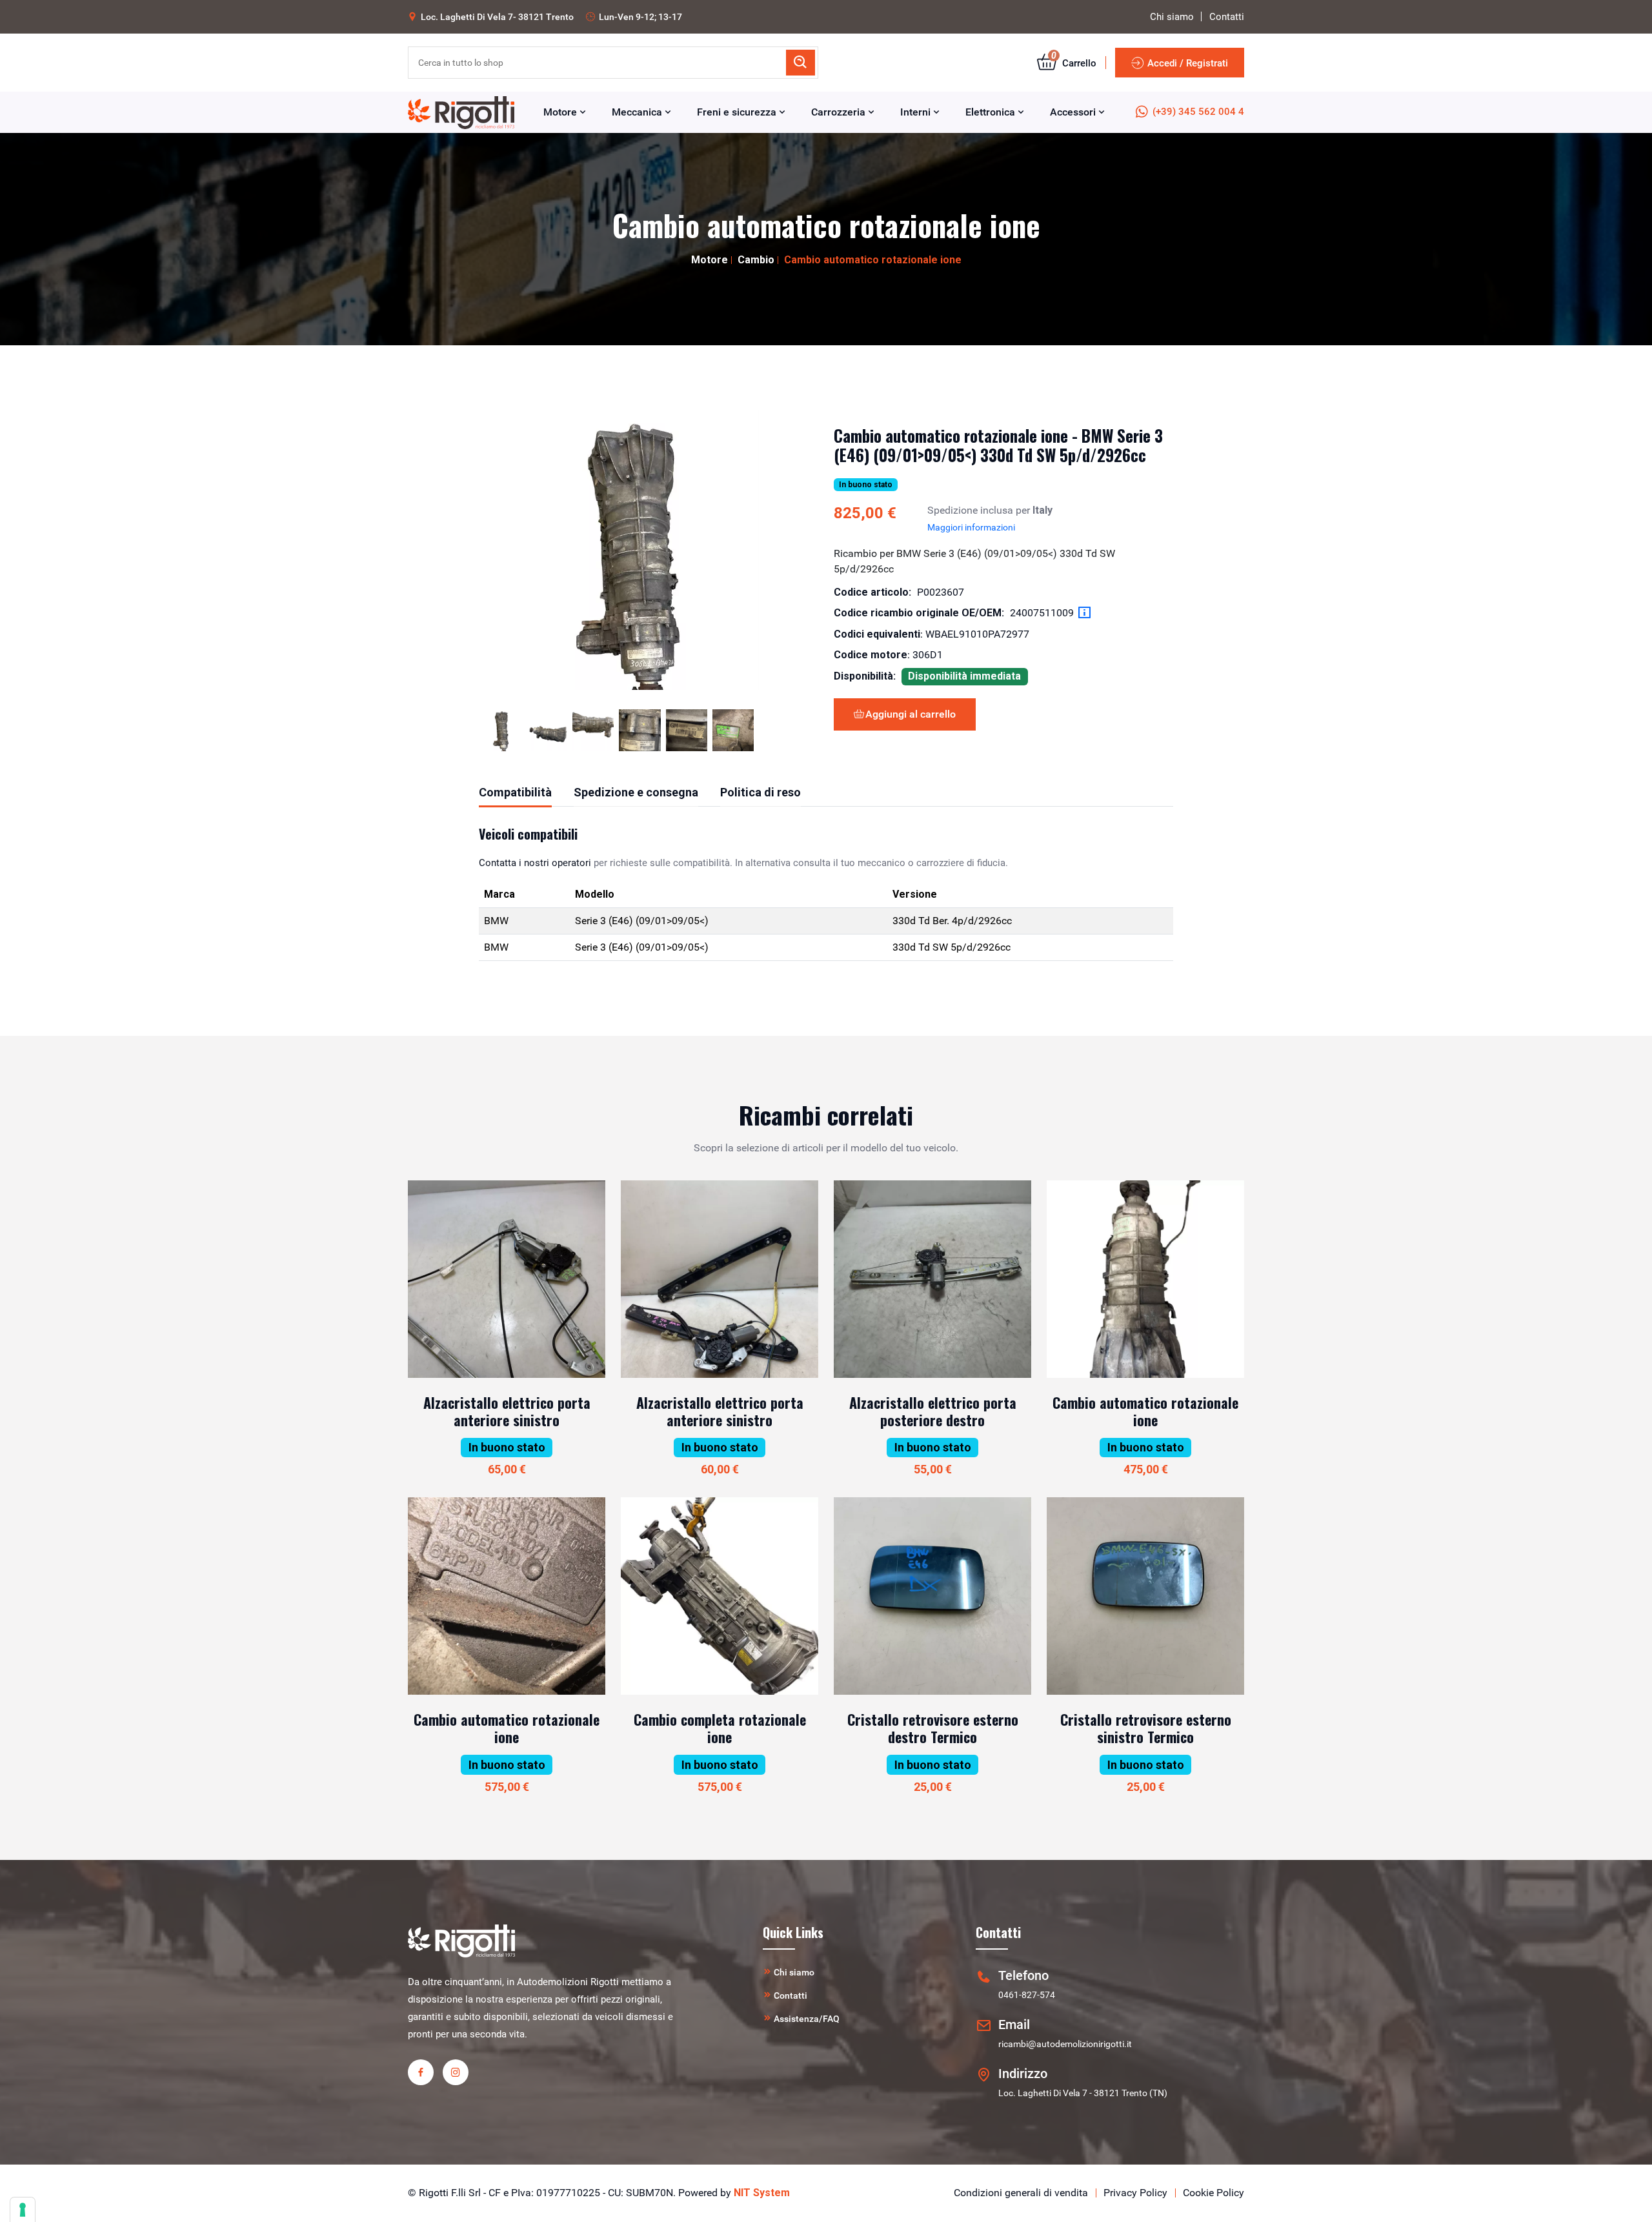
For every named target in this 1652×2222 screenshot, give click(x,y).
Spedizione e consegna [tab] (636, 792)
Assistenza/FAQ (807, 2019)
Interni (917, 112)
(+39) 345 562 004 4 (1198, 112)
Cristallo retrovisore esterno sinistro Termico (1146, 1728)
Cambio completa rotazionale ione (720, 1728)
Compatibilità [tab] (515, 792)
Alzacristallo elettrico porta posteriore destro (933, 1411)
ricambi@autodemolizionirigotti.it (1065, 2044)
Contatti (1227, 17)
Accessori (1074, 112)
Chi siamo (1172, 17)
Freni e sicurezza (738, 112)
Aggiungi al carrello (911, 714)
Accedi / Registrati (1188, 63)
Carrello (1074, 63)
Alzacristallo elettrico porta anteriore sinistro (507, 1411)
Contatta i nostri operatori (535, 863)
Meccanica (638, 112)
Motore (561, 112)
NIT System (762, 2193)
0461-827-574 (1027, 1995)
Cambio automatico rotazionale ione (1145, 1411)
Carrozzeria (840, 112)
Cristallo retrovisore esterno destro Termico (933, 1728)
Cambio (756, 260)
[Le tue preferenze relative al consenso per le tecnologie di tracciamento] (23, 2210)
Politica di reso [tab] (761, 792)
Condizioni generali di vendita (1021, 2193)
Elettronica (992, 112)
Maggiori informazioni (971, 527)
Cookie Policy (1214, 2193)
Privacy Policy (1135, 2193)
